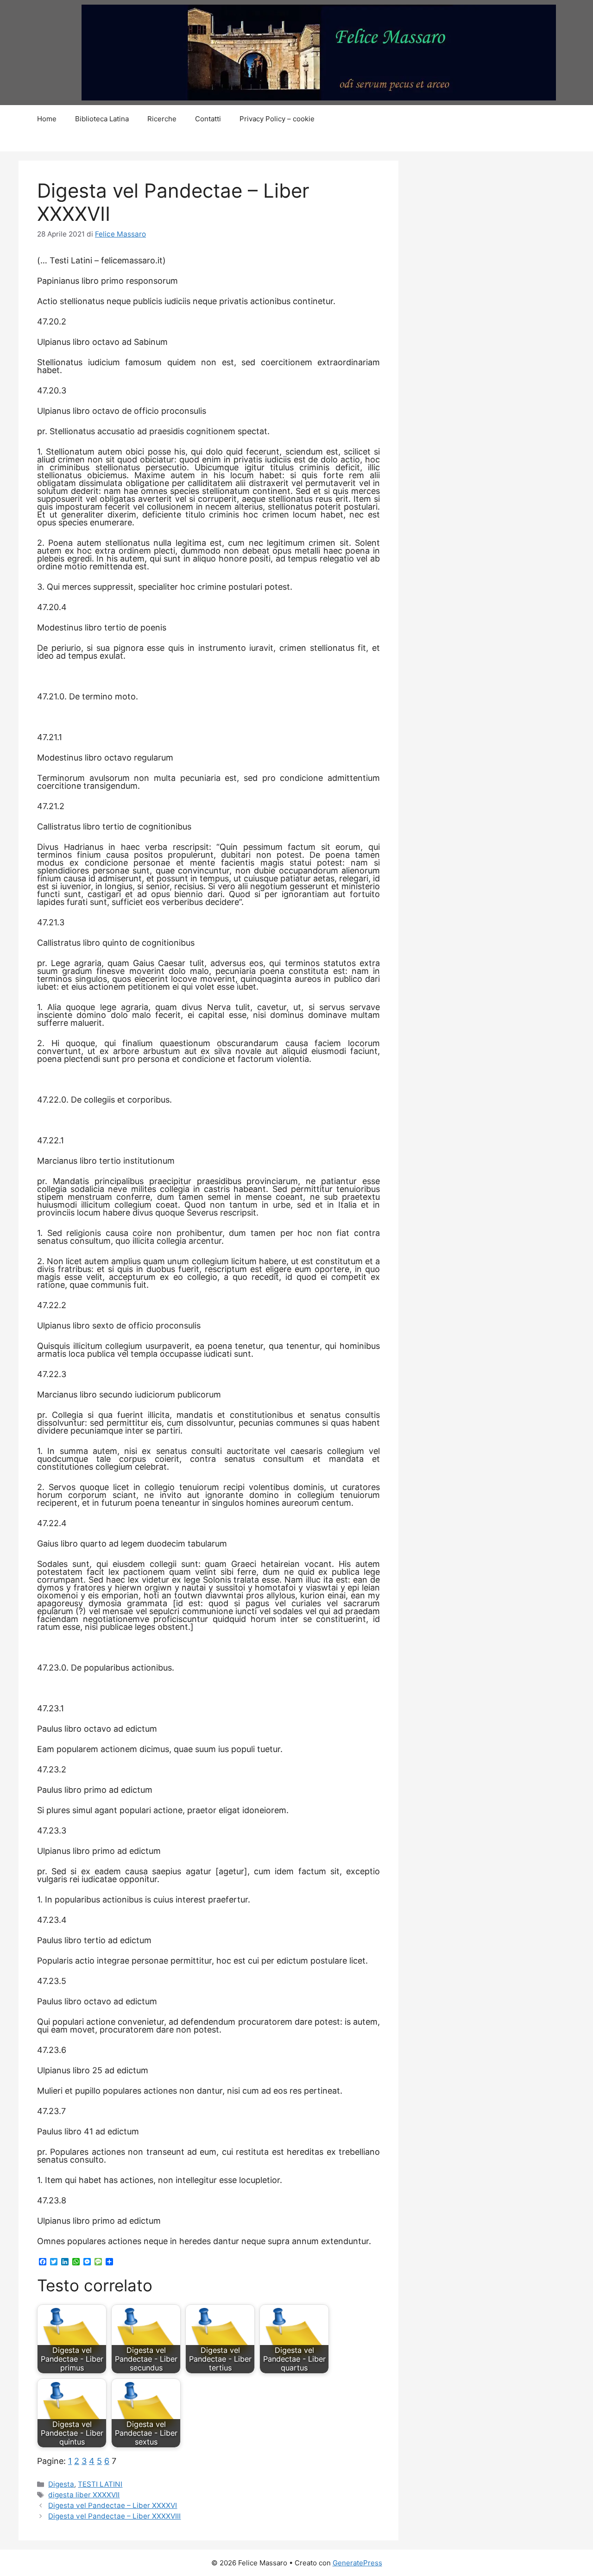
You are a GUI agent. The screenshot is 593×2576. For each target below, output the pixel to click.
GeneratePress (357, 2563)
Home (47, 119)
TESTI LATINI (100, 2484)
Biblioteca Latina (102, 119)
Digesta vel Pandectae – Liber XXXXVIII (114, 2516)
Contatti (208, 119)
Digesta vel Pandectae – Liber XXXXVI (113, 2505)
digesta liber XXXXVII (84, 2495)
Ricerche (162, 119)
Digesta (61, 2484)
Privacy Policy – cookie (277, 119)
